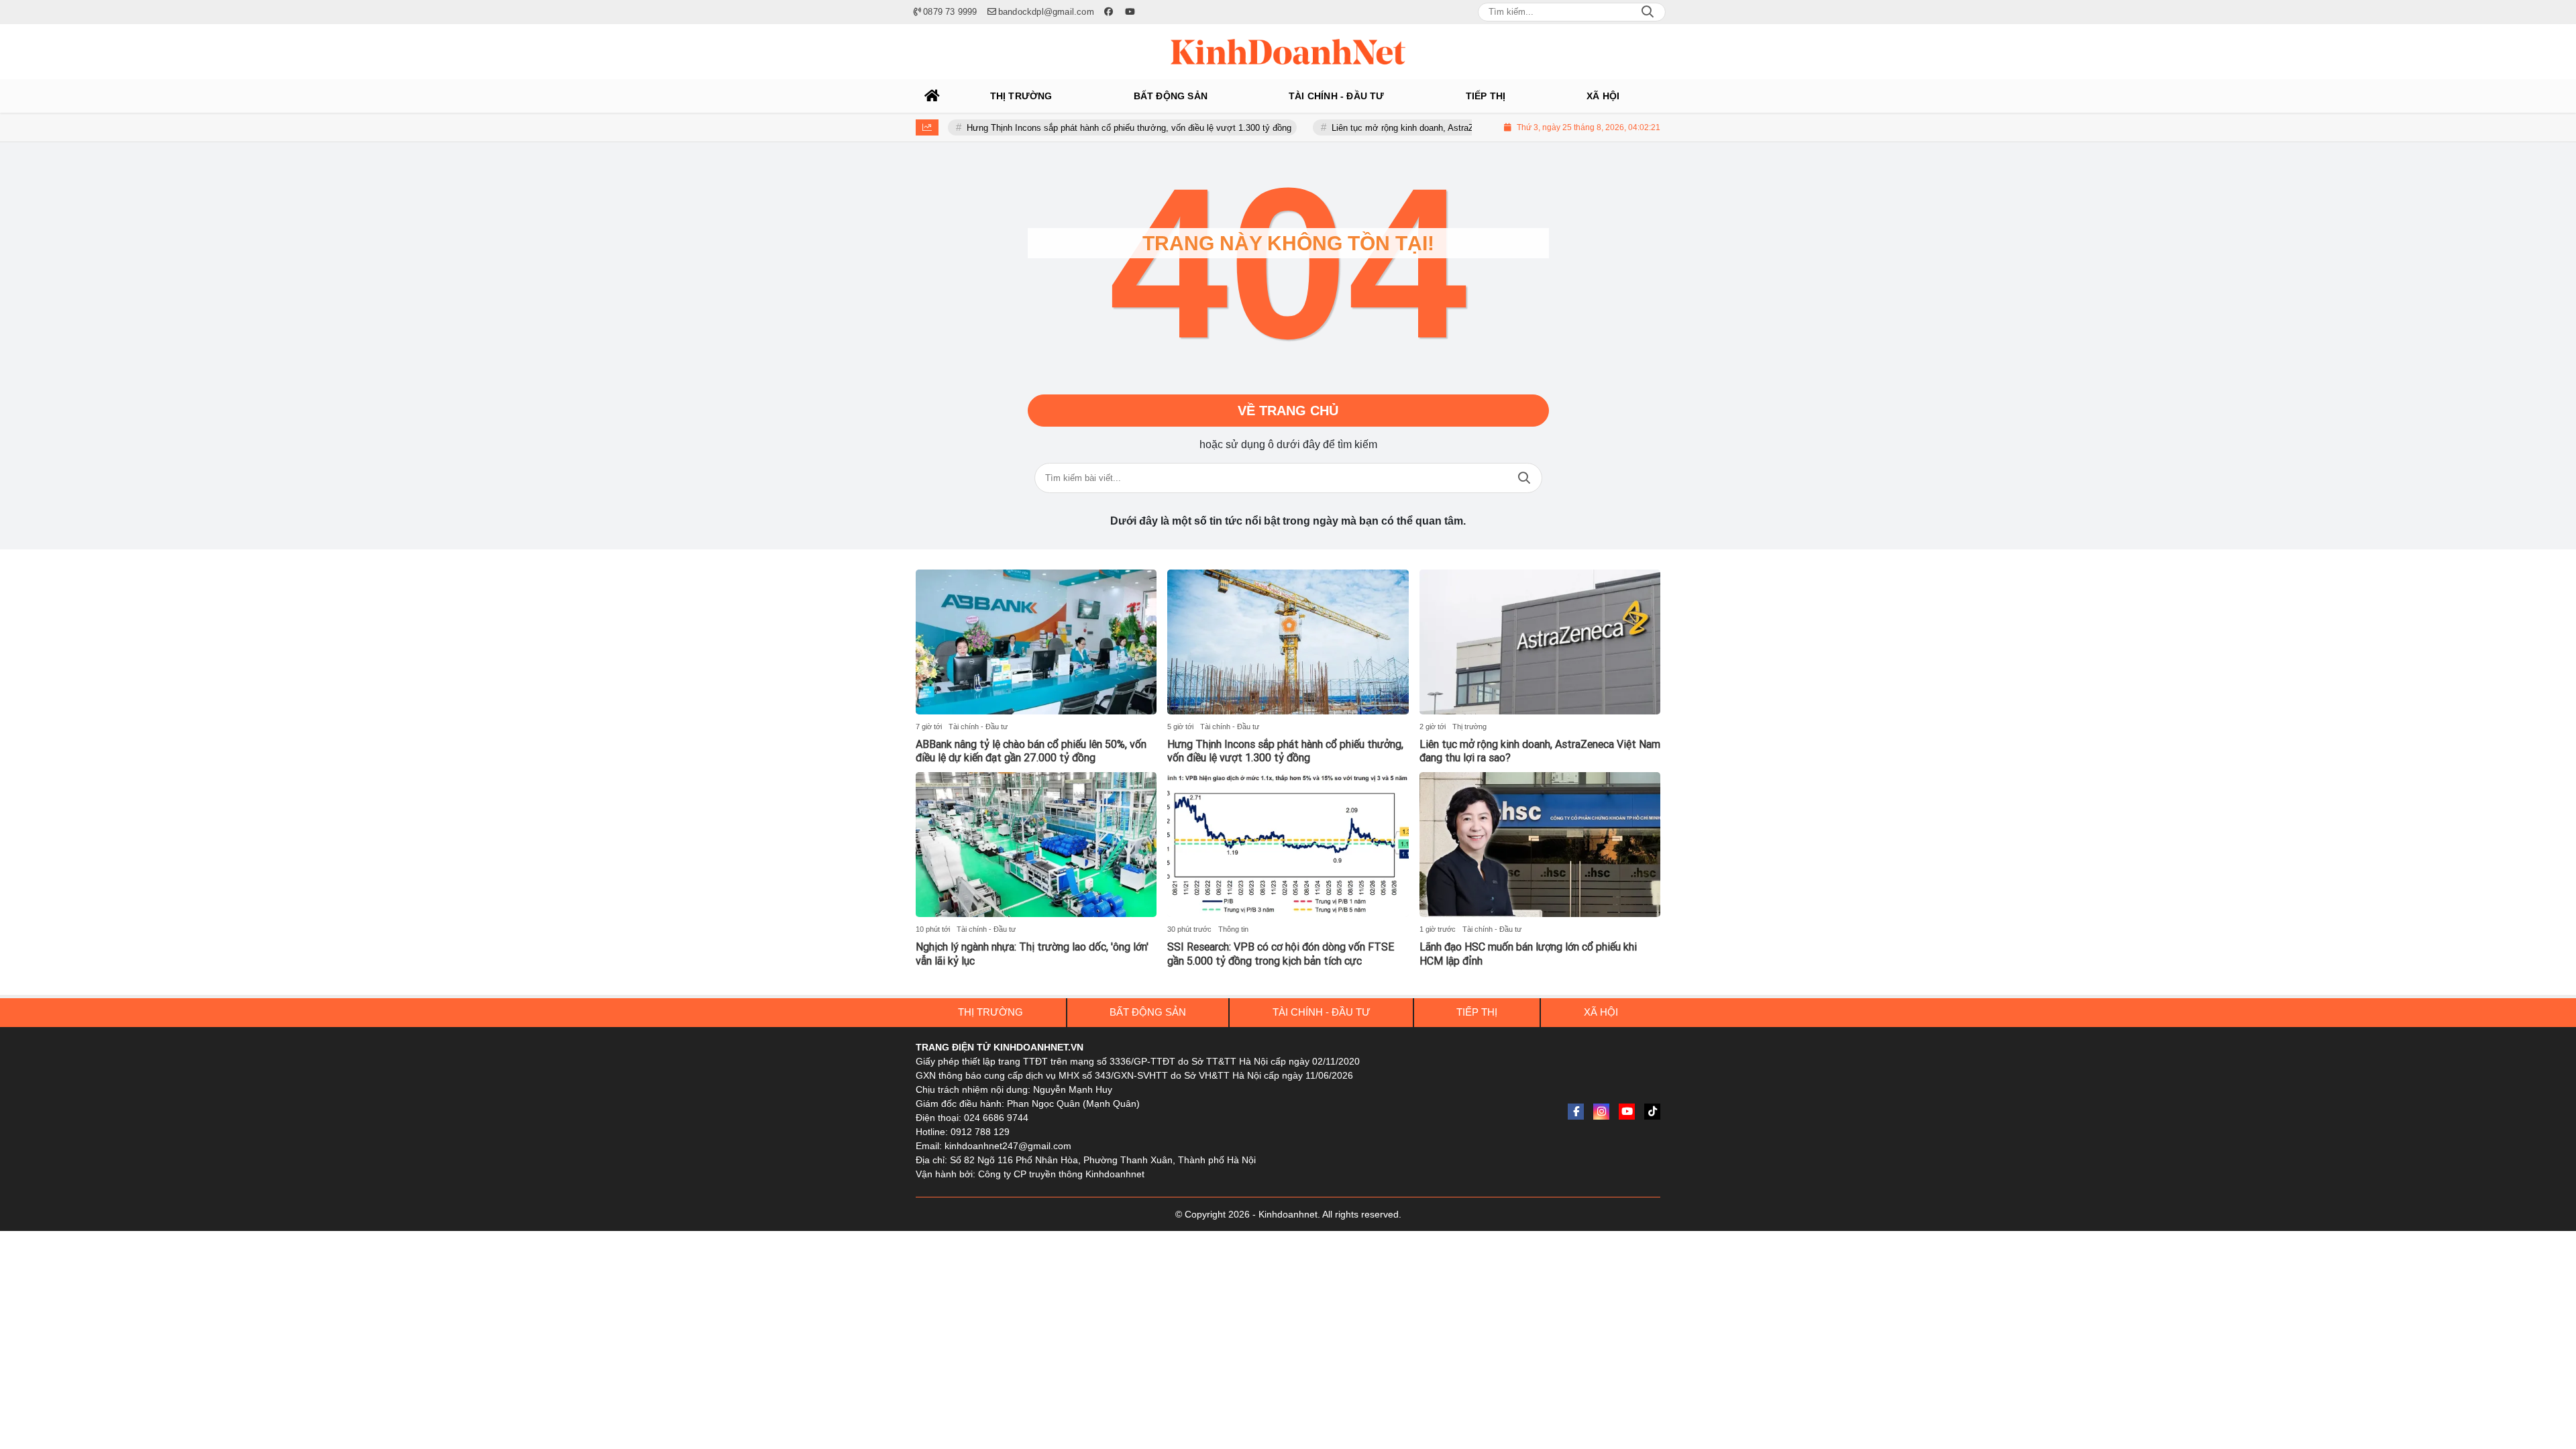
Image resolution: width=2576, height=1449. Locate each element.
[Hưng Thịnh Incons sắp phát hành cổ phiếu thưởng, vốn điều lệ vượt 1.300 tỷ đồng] (1288, 642)
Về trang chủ (1288, 411)
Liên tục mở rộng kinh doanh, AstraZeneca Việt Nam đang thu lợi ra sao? (1419, 128)
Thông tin (1233, 929)
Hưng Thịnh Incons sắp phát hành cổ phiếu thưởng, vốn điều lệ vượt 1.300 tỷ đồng (1074, 128)
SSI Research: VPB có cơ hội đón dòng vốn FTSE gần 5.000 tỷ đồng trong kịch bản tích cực (1281, 954)
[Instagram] (1601, 1112)
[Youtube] (1627, 1112)
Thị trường (1469, 727)
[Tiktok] (1652, 1112)
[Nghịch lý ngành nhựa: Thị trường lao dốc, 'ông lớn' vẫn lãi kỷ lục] (1036, 845)
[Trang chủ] (932, 96)
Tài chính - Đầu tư (978, 727)
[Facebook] (1576, 1112)
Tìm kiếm (1524, 478)
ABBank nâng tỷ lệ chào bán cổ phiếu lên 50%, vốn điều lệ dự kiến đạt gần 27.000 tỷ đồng (1031, 751)
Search (1648, 12)
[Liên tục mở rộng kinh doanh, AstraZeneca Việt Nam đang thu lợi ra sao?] (1540, 642)
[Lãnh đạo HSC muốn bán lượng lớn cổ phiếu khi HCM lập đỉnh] (1540, 845)
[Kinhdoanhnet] (1288, 52)
